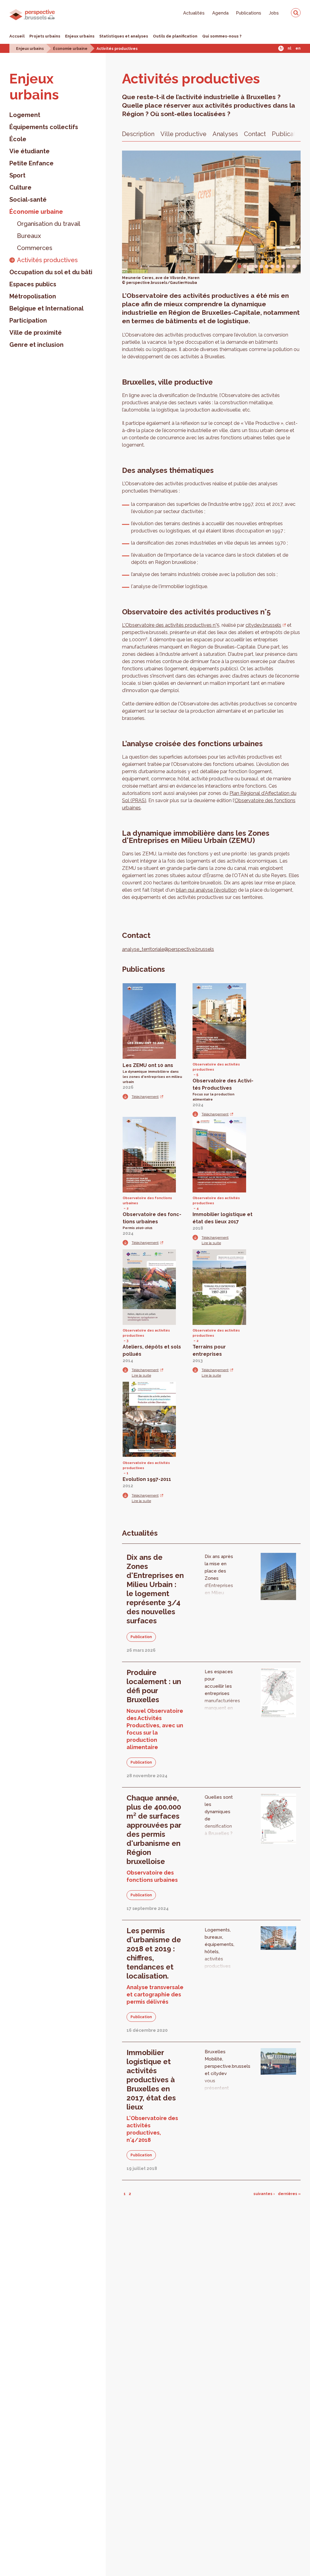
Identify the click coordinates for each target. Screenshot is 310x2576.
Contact (255, 134)
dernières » (289, 2194)
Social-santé (28, 200)
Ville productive (183, 134)
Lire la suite (211, 1243)
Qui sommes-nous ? (222, 36)
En (298, 48)
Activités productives (117, 49)
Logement (25, 115)
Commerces (35, 248)
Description (138, 134)
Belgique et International (46, 308)
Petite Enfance (31, 163)
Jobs (274, 13)
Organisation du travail (49, 224)
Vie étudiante (30, 151)
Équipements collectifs (44, 127)
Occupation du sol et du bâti (51, 272)
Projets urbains (45, 36)
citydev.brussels (263, 625)
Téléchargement (145, 1097)
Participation (28, 320)
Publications (249, 13)
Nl (289, 48)
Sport (17, 175)
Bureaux (29, 236)
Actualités (194, 13)
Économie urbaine (70, 49)
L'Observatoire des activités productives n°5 (171, 625)
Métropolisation (33, 296)
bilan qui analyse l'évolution (206, 890)
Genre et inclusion (36, 345)
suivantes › (264, 2194)
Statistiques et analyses (124, 36)
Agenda (220, 13)
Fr (281, 48)
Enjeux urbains (80, 36)
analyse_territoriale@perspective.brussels (168, 949)
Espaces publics (33, 284)
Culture (20, 187)
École (18, 139)
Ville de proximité (36, 333)
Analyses (225, 134)
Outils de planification (175, 36)
